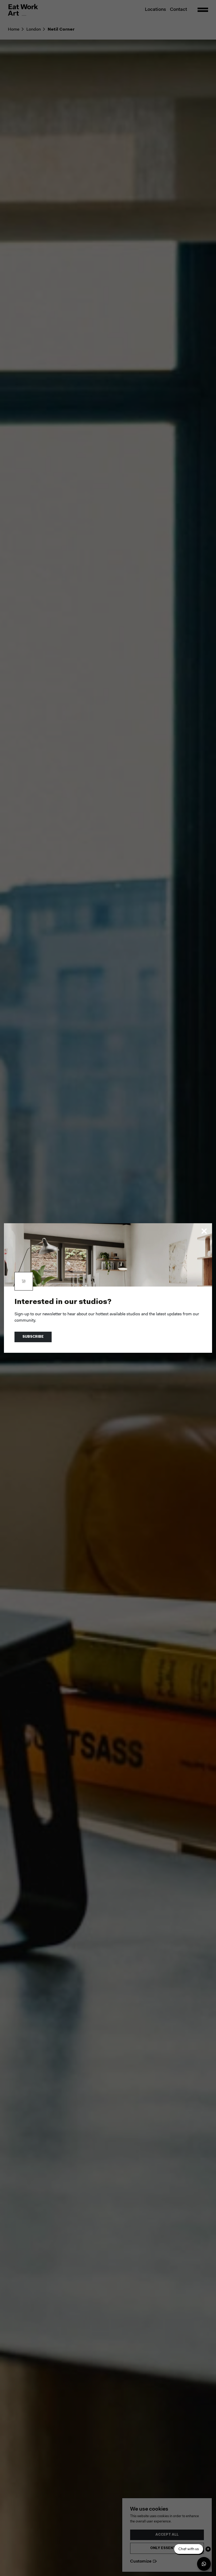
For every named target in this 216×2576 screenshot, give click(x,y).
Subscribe (33, 1337)
